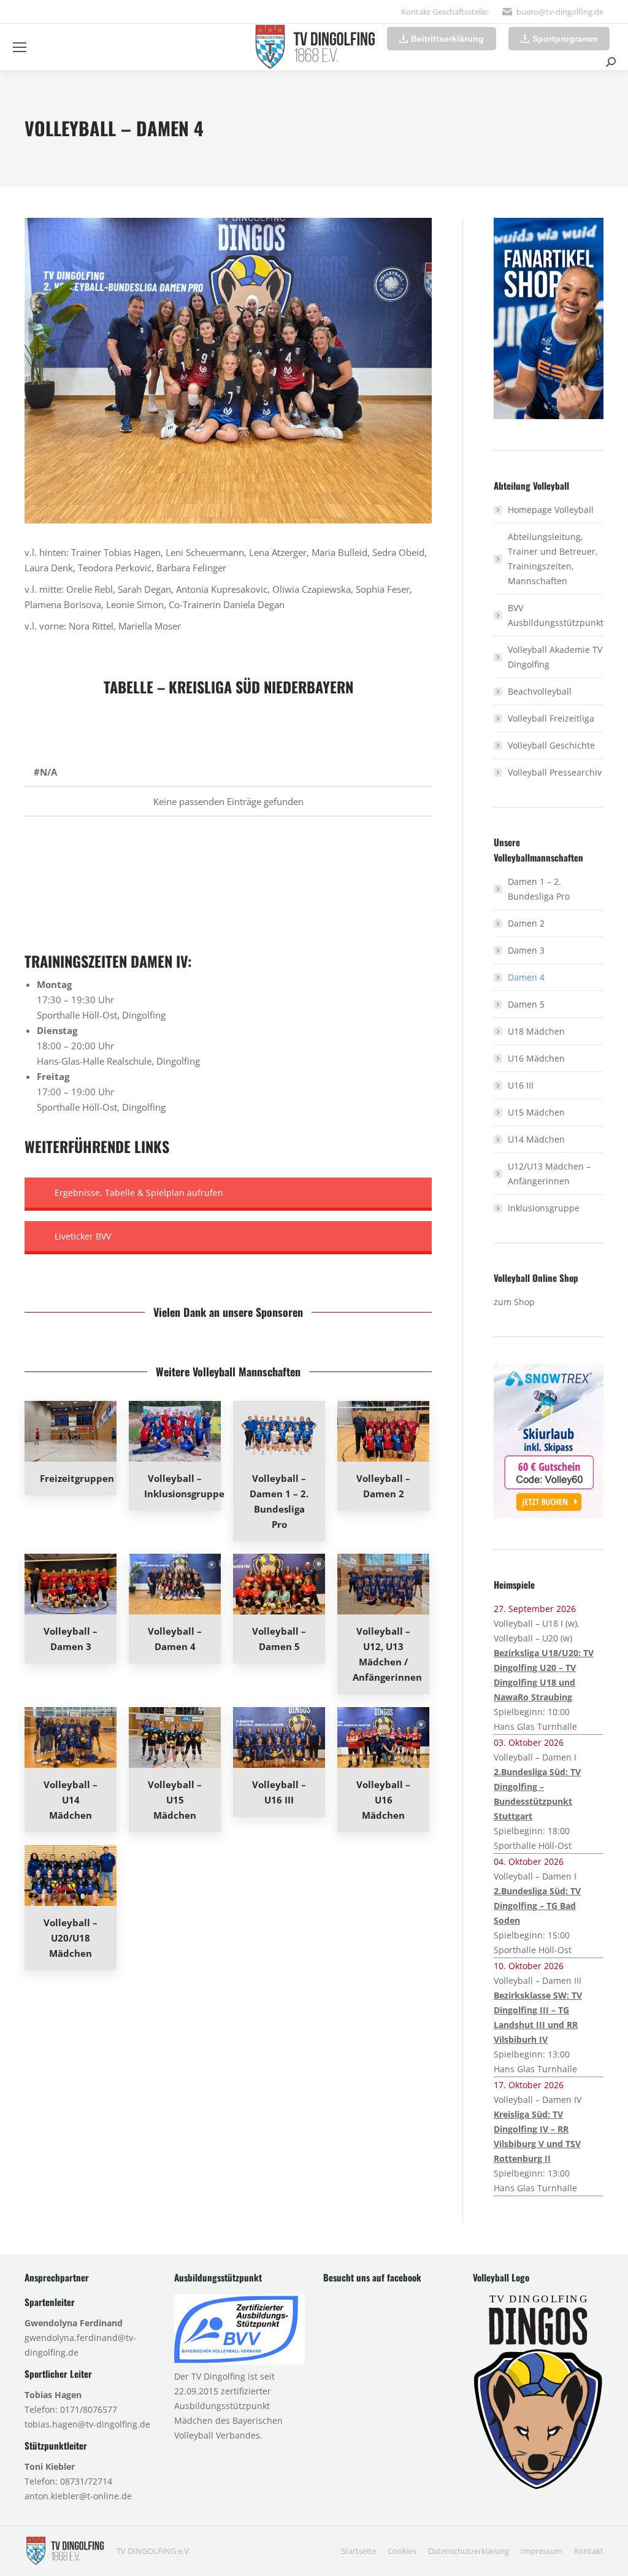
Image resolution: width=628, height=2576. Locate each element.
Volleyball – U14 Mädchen (71, 1800)
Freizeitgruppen (77, 1478)
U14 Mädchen (536, 1139)
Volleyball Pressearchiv (555, 772)
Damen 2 (526, 923)
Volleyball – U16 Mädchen (383, 1800)
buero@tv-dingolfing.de (560, 12)
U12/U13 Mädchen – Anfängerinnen (549, 1174)
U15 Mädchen (536, 1112)
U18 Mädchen (536, 1031)
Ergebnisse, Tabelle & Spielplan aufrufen (139, 1193)
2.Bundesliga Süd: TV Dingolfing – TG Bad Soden (537, 1906)
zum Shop (514, 1302)
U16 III (521, 1085)
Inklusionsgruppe (544, 1208)
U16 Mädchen (536, 1058)
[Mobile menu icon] (20, 47)
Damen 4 (526, 977)
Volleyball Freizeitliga (551, 718)
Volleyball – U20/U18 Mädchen (71, 1938)
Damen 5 (526, 1004)
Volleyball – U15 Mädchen (175, 1800)
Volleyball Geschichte (551, 745)
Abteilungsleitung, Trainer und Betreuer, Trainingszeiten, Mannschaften (553, 559)
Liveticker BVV (83, 1236)
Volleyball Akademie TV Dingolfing (555, 657)
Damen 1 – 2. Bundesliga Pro (539, 889)
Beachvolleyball (540, 691)
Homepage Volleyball (551, 510)
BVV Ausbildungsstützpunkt (556, 615)
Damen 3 (526, 950)
